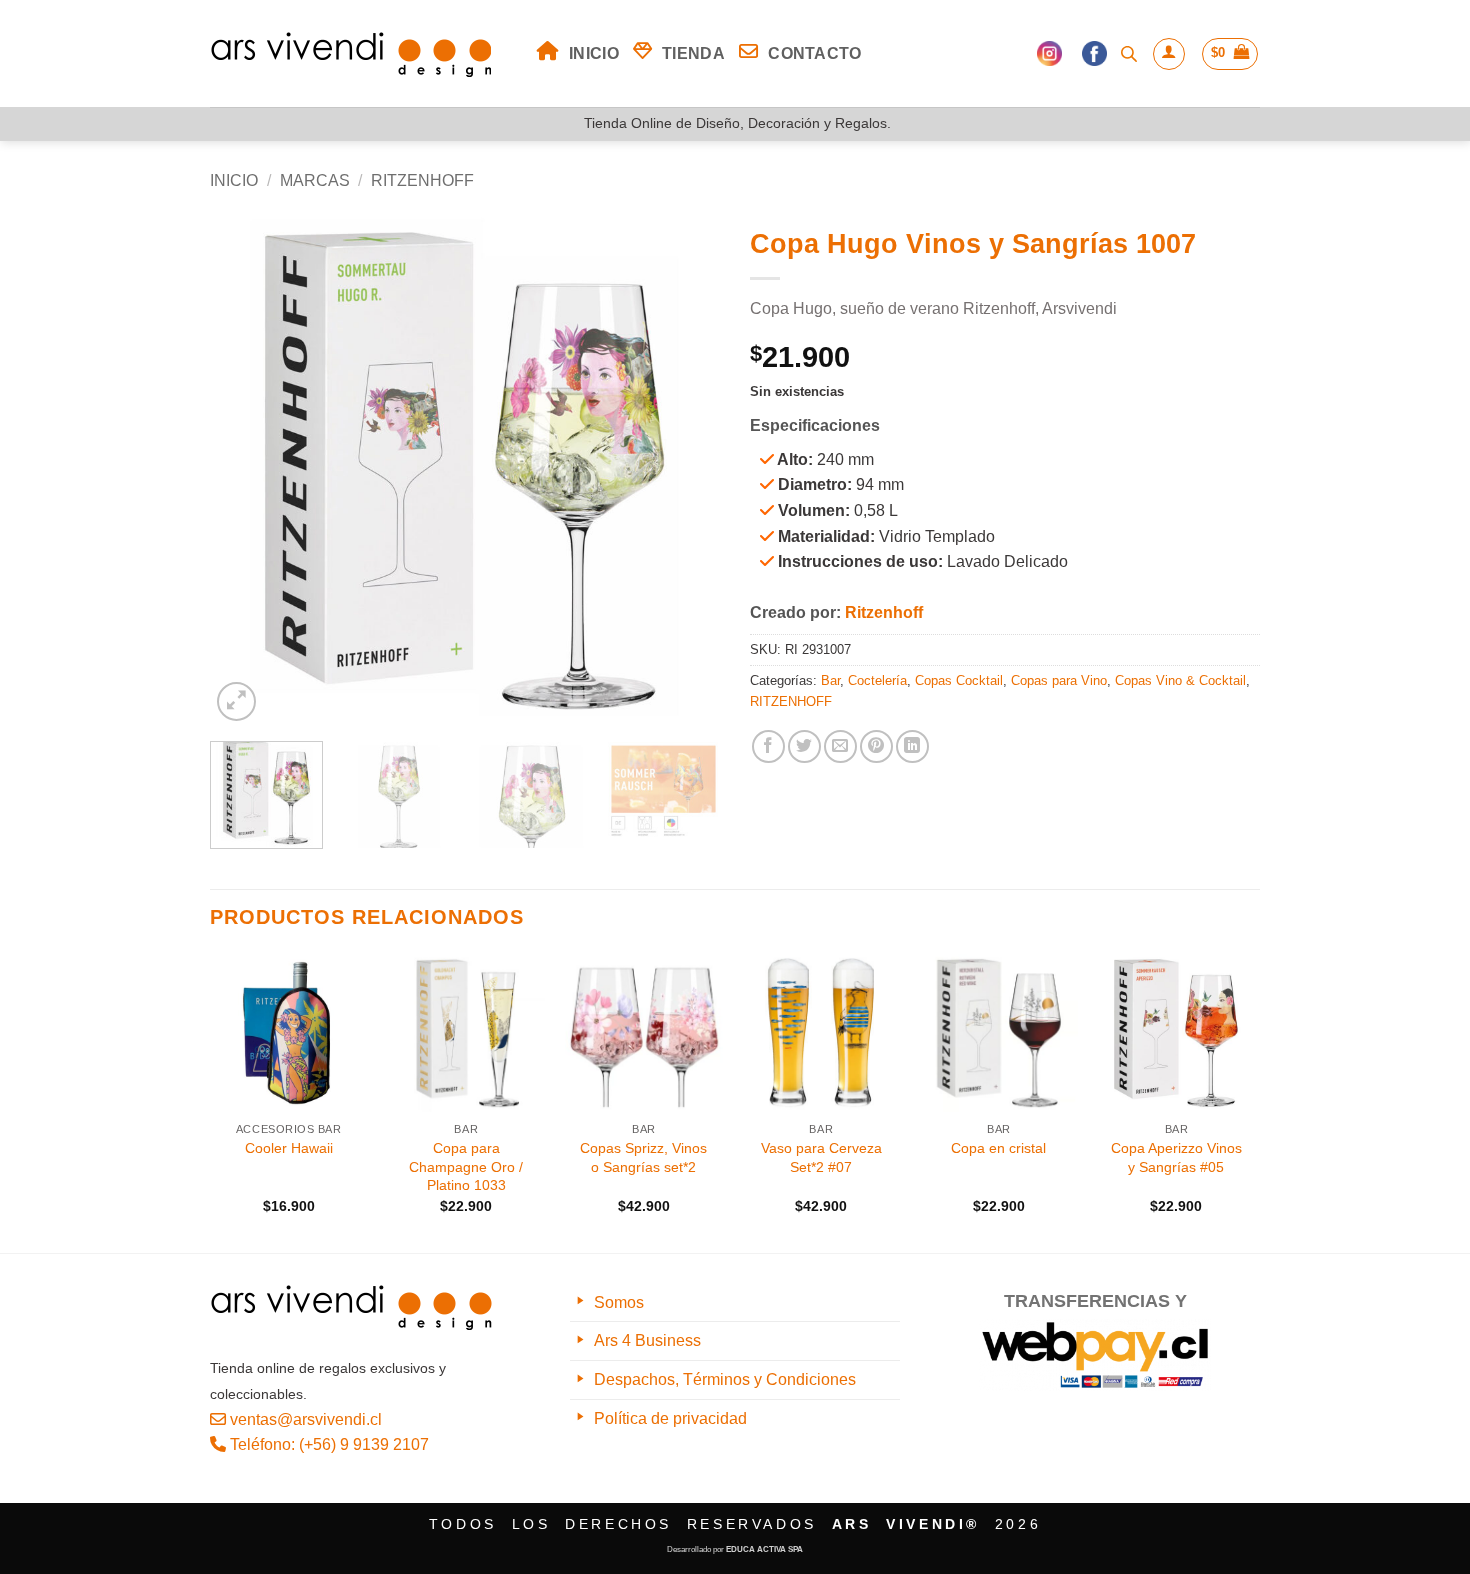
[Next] (685, 471)
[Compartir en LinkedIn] (912, 746)
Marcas (315, 180)
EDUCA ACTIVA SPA (764, 1549)
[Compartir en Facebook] (768, 746)
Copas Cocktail (959, 680)
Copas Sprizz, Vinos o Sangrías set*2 (643, 1157)
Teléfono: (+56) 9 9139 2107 (327, 1444)
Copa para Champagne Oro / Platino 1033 (466, 1166)
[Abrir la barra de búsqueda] (1129, 54)
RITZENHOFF (422, 180)
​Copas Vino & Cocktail (1180, 680)
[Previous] (245, 471)
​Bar (830, 680)
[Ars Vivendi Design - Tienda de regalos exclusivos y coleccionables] (358, 54)
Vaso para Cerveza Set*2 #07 (821, 1157)
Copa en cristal (998, 1148)
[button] (1169, 54)
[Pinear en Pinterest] (876, 746)
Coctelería (877, 680)
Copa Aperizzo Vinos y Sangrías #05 (1176, 1157)
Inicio (234, 180)
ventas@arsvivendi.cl (304, 1419)
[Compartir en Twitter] (804, 746)
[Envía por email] (840, 746)
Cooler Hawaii (289, 1148)
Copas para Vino (1059, 680)
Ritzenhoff (884, 612)
